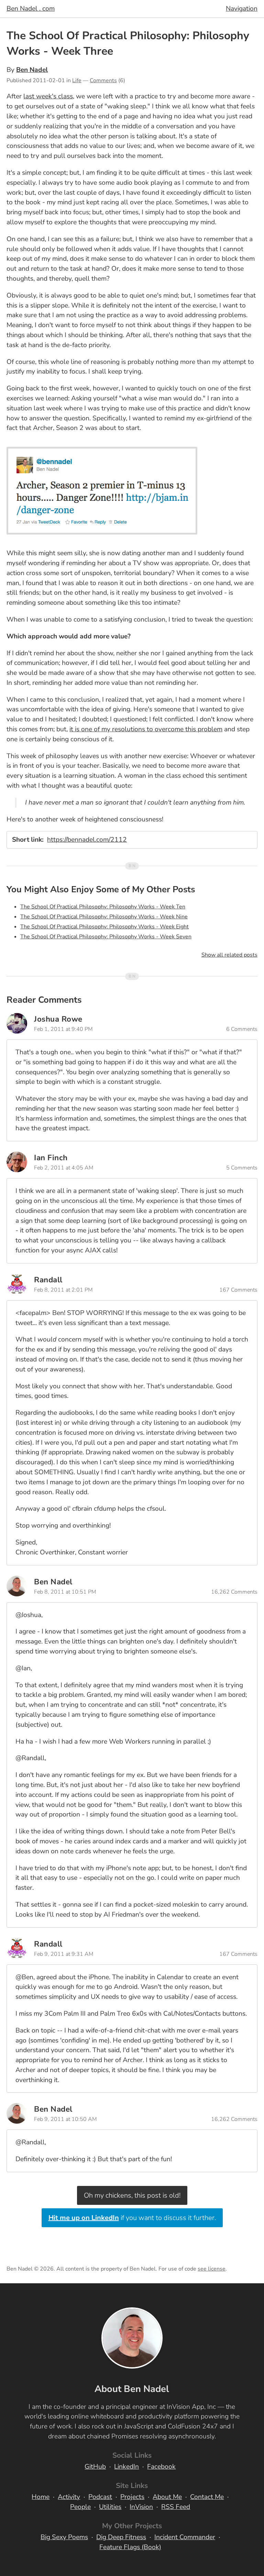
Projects (132, 2497)
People (80, 2507)
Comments (103, 80)
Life (77, 80)
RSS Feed (176, 2507)
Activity (69, 2497)
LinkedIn (126, 2467)
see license (212, 2269)
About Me (167, 2497)
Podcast (100, 2497)
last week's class (48, 96)
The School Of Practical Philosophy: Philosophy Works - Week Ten (103, 907)
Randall (48, 1280)
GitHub (95, 2467)
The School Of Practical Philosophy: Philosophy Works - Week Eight (104, 927)
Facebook (161, 2467)
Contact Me (207, 2497)
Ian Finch (51, 1158)
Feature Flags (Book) (130, 2547)
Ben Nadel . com (31, 9)
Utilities (110, 2507)
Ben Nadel (32, 70)
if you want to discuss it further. (132, 2218)
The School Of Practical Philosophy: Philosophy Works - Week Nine (104, 917)
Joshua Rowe (58, 1019)
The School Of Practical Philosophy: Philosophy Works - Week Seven (106, 937)
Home (41, 2497)
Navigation (242, 9)
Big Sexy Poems (64, 2537)
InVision (141, 2507)
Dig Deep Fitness (121, 2537)
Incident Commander (185, 2537)
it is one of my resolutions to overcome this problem (146, 729)
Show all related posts (229, 955)
